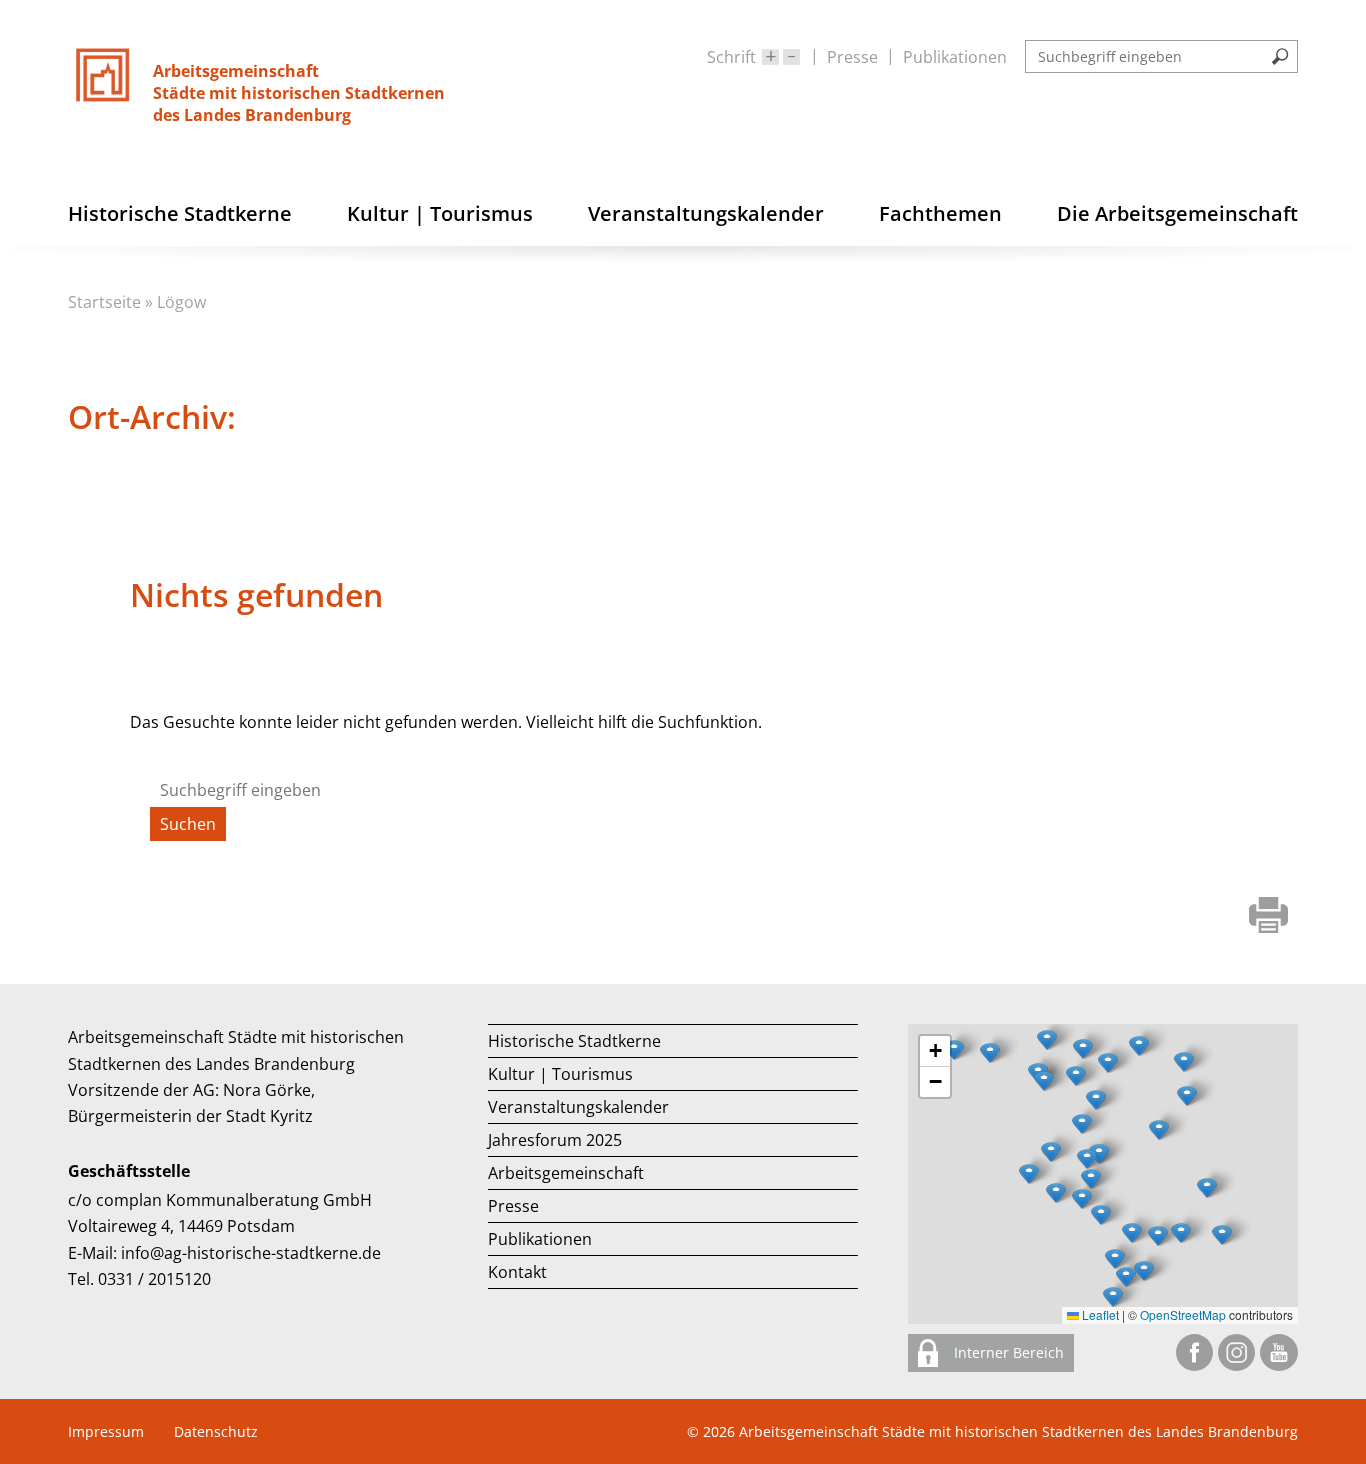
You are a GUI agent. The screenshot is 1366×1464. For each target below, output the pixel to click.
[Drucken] (1268, 917)
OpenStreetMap (1183, 1314)
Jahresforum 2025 (555, 1140)
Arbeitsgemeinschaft (566, 1173)
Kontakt (517, 1272)
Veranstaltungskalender (578, 1107)
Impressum (106, 1431)
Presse (852, 57)
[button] (1159, 1130)
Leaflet (1099, 1314)
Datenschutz (216, 1431)
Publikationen (955, 57)
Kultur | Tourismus (560, 1074)
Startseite (104, 302)
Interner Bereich (1007, 1352)
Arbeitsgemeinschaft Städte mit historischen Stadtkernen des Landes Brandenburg (1018, 1431)
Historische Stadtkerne (574, 1041)
